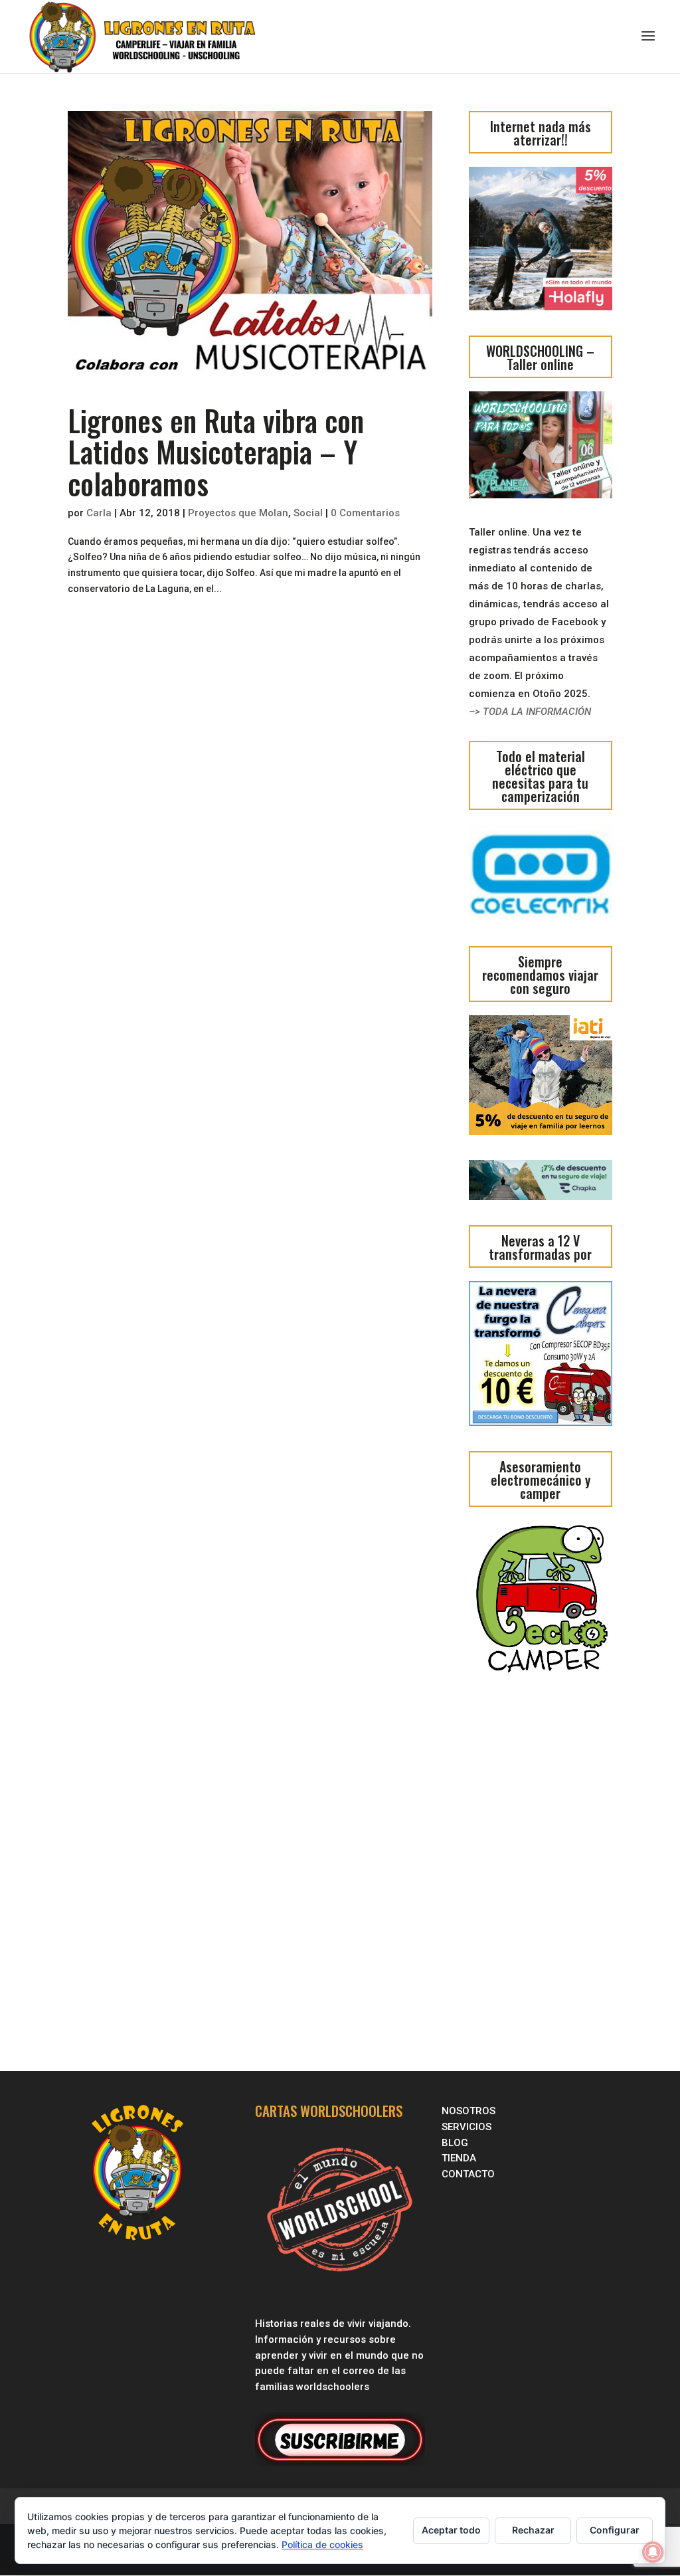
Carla (99, 513)
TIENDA (459, 2158)
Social (308, 513)
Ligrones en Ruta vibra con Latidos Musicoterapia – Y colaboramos (216, 452)
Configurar (615, 2530)
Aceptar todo (451, 2530)
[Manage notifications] (653, 2552)
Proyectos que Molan (238, 513)
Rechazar (533, 2530)
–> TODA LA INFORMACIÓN (530, 712)
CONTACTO (468, 2174)
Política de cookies (322, 2544)
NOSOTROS (468, 2111)
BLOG (456, 2143)
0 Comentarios (365, 513)
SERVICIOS (468, 2127)
